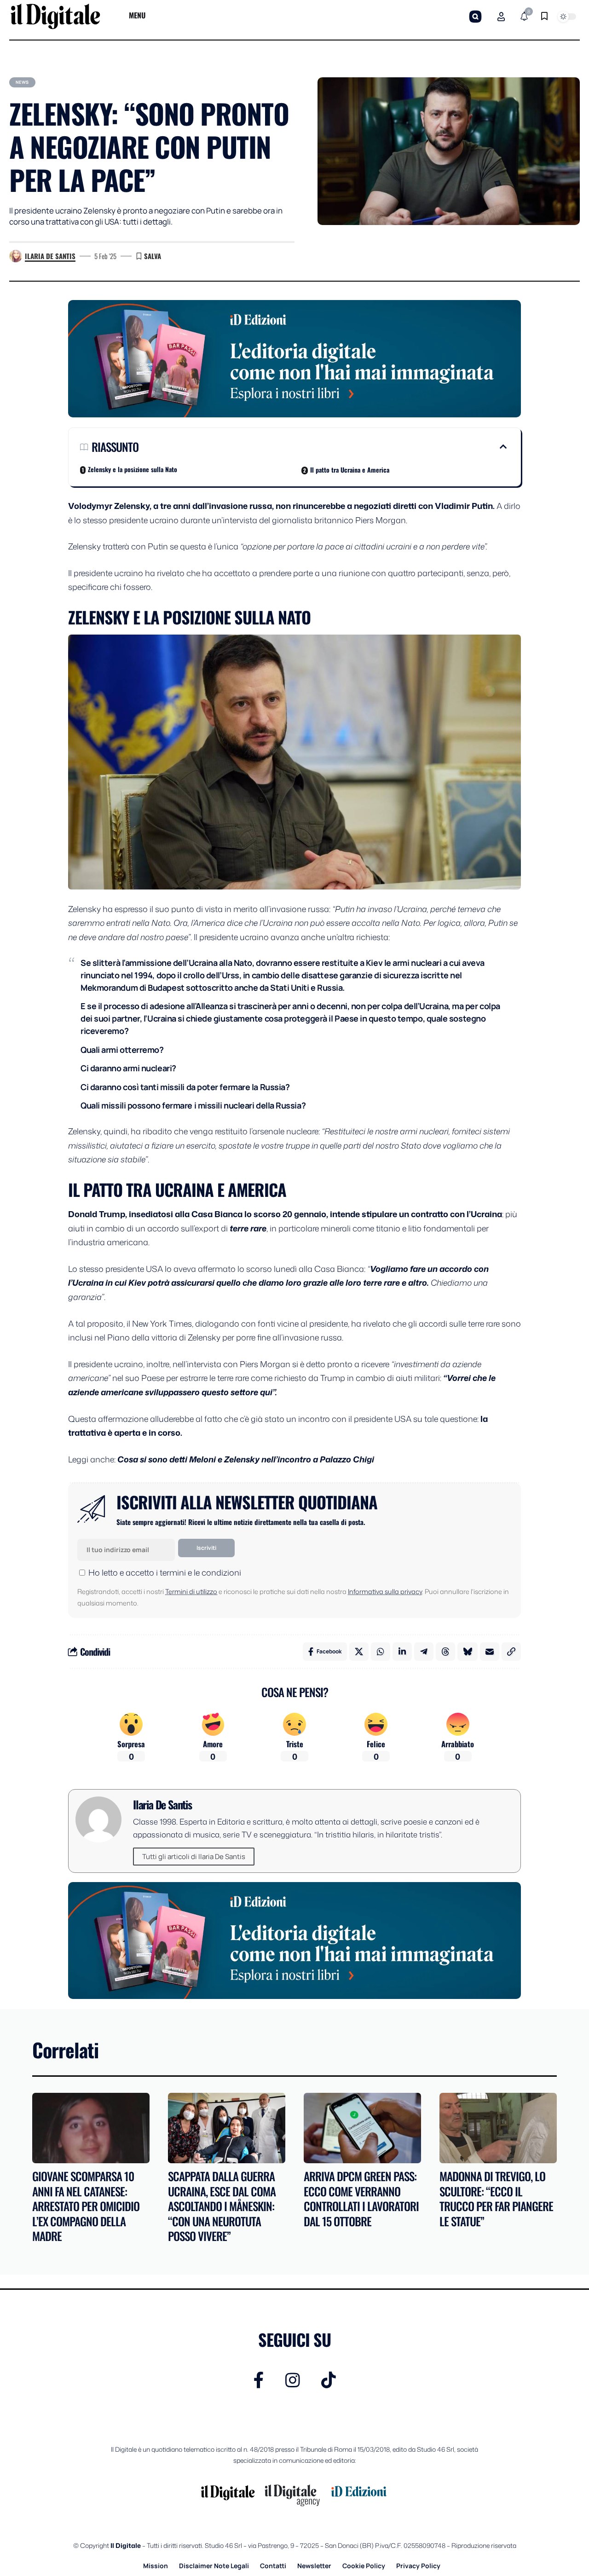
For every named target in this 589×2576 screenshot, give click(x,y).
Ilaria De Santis (50, 256)
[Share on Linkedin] (402, 1652)
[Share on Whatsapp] (381, 1652)
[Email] (490, 1652)
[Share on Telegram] (424, 1652)
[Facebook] (259, 2380)
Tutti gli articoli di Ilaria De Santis (194, 1857)
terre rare (248, 1228)
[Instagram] (293, 2380)
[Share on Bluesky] (468, 1652)
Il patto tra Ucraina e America (350, 470)
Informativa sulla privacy (385, 1591)
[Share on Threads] (445, 1652)
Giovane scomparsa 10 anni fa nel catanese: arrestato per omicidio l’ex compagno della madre (86, 2206)
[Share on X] (359, 1652)
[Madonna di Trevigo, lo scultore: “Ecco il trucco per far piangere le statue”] (498, 2128)
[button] (475, 17)
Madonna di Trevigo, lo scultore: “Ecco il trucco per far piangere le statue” (496, 2198)
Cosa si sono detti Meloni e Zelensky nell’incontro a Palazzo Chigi (246, 1459)
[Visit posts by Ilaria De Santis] (16, 256)
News (22, 82)
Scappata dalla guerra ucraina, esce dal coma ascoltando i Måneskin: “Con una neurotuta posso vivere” (222, 2206)
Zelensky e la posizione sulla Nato (133, 469)
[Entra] (501, 17)
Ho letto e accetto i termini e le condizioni (165, 1572)
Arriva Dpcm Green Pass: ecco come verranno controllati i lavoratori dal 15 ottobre (361, 2198)
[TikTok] (329, 2380)
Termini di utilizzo (191, 1591)
